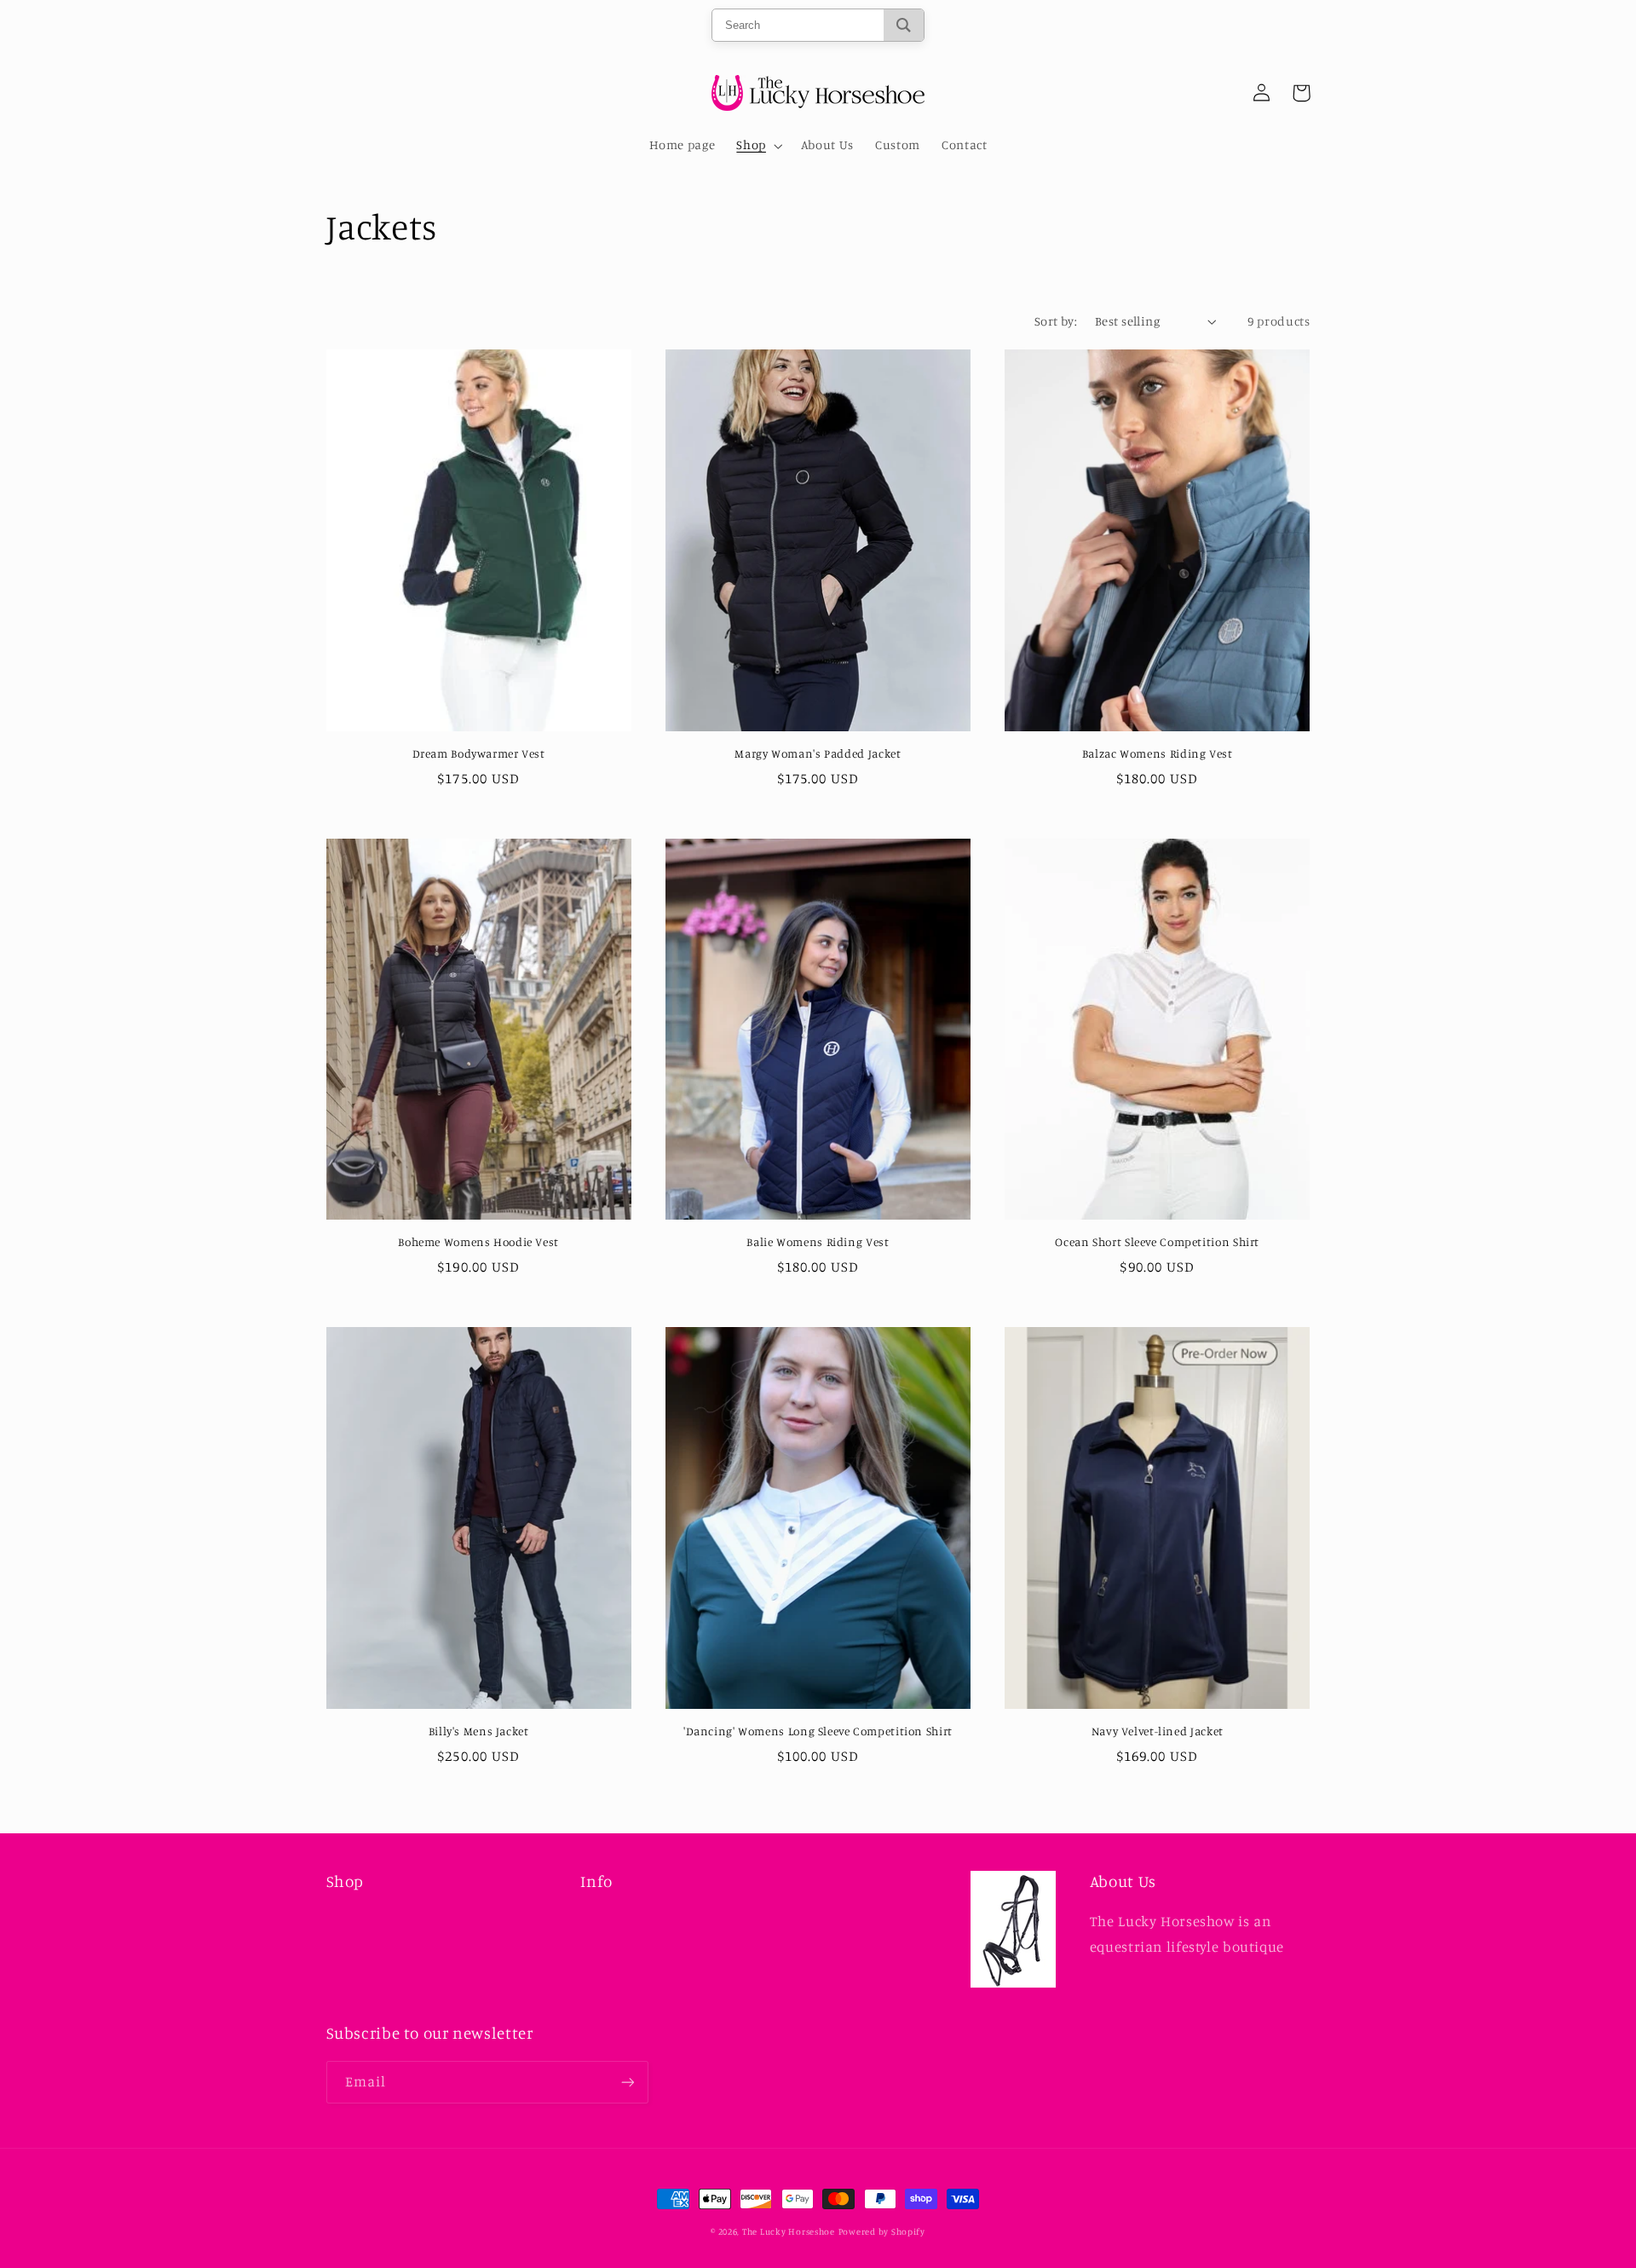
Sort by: (1056, 321)
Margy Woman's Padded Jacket (818, 753)
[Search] (904, 25)
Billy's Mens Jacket (479, 1731)
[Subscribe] (627, 2082)
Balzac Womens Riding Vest (1158, 753)
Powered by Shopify (882, 2231)
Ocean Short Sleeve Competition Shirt (1157, 1242)
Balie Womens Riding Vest (818, 1242)
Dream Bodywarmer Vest (479, 753)
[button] (758, 146)
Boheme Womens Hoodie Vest (478, 1242)
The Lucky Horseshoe (789, 2231)
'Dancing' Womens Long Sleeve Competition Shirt (818, 1731)
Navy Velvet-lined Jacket (1158, 1731)
